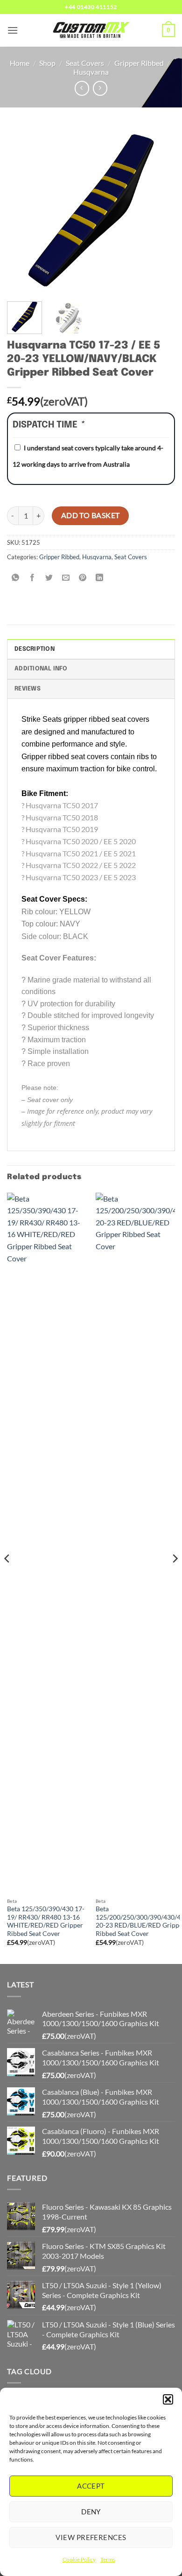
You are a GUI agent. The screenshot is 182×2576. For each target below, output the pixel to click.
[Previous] (22, 210)
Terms (108, 2559)
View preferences (91, 2537)
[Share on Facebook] (32, 578)
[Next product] (82, 88)
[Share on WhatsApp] (16, 578)
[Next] (160, 210)
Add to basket (91, 515)
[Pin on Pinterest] (83, 578)
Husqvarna (91, 72)
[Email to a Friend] (66, 578)
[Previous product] (100, 88)
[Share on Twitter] (49, 578)
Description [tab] (35, 649)
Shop (47, 63)
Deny (91, 2512)
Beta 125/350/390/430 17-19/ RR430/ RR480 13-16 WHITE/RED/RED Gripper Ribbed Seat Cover (46, 1921)
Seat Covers (85, 63)
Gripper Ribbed (139, 63)
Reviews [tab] (28, 689)
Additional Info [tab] (41, 669)
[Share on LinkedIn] (100, 578)
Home (20, 63)
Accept (91, 2486)
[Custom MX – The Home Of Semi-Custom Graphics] (91, 30)
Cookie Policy (79, 2559)
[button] (168, 2399)
